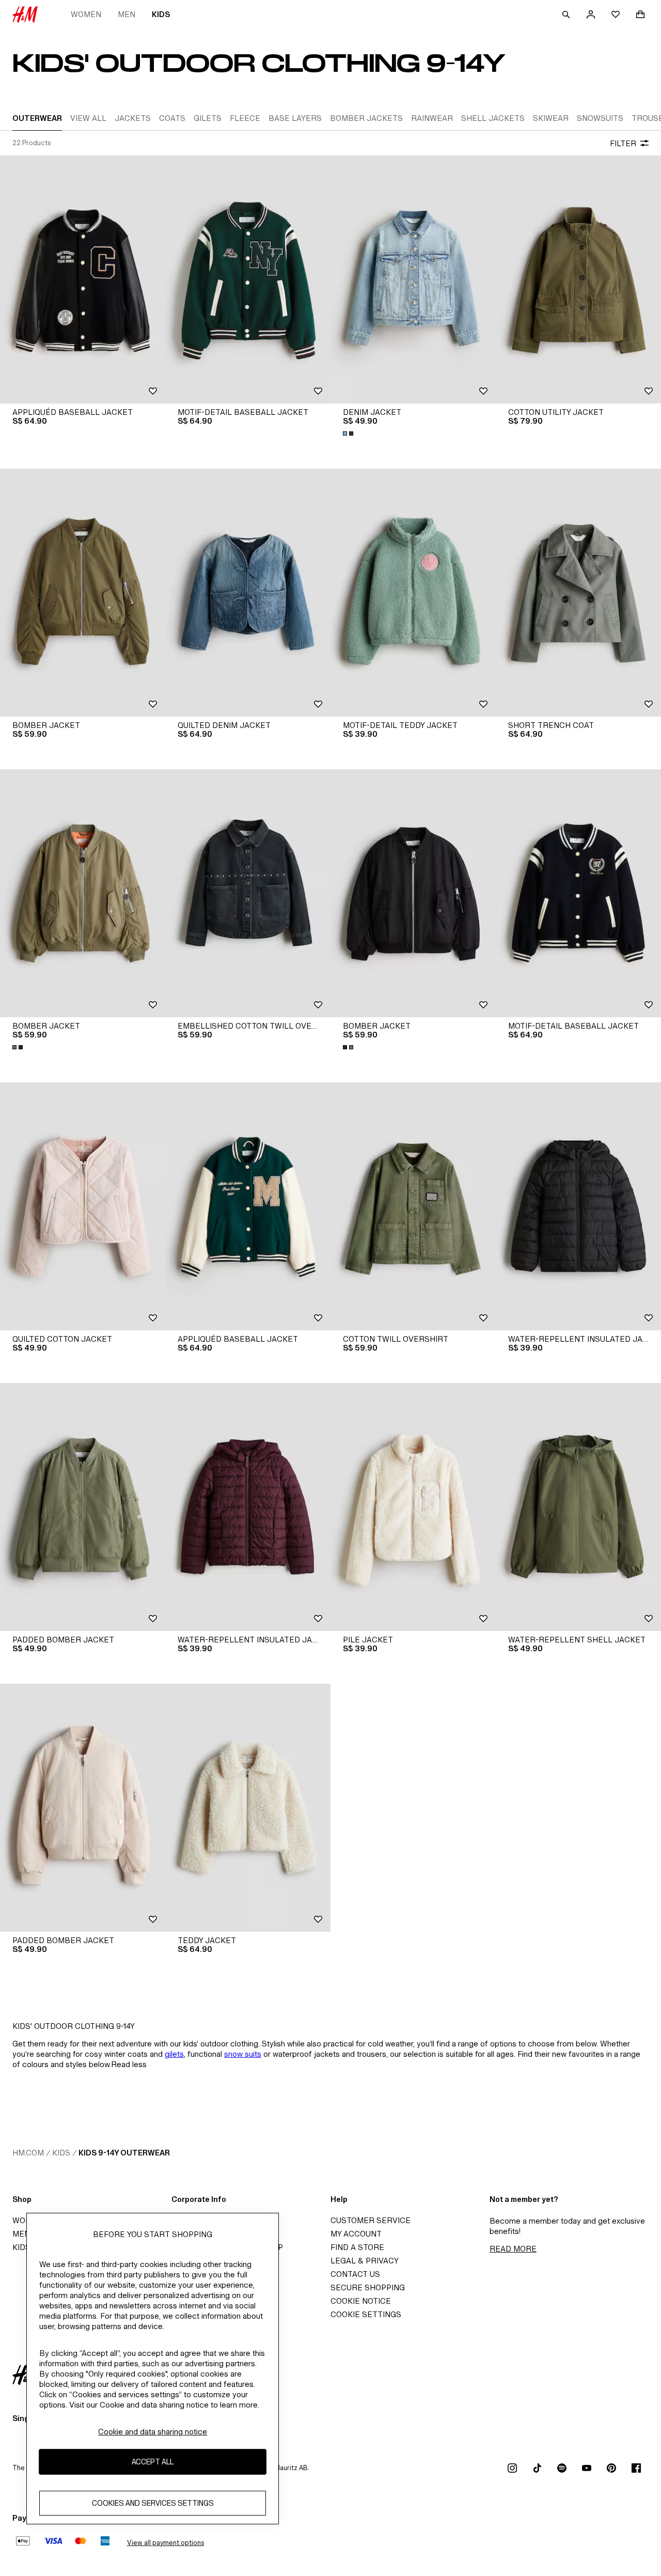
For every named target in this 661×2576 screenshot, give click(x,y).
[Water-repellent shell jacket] (578, 1507)
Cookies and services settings (153, 2503)
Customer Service (371, 2220)
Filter (623, 143)
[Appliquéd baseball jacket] (83, 280)
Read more (513, 2249)
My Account (356, 2234)
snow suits (243, 2054)
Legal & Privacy (365, 2261)
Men (127, 14)
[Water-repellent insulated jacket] (578, 1206)
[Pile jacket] (413, 1507)
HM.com (28, 2153)
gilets (174, 2054)
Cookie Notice (361, 2301)
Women (86, 14)
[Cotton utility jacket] (578, 280)
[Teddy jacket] (248, 1808)
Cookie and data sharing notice (153, 2432)
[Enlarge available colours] (349, 433)
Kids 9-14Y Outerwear (124, 2153)
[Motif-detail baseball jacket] (248, 280)
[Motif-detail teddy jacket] (413, 593)
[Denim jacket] (413, 280)
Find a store (357, 2247)
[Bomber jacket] (83, 593)
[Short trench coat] (578, 593)
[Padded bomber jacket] (83, 1507)
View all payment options (166, 2543)
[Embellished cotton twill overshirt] (248, 893)
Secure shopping (368, 2287)
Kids (161, 14)
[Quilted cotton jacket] (83, 1206)
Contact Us (355, 2274)
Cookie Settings (366, 2314)
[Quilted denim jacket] (248, 593)
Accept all (153, 2462)
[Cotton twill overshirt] (413, 1206)
